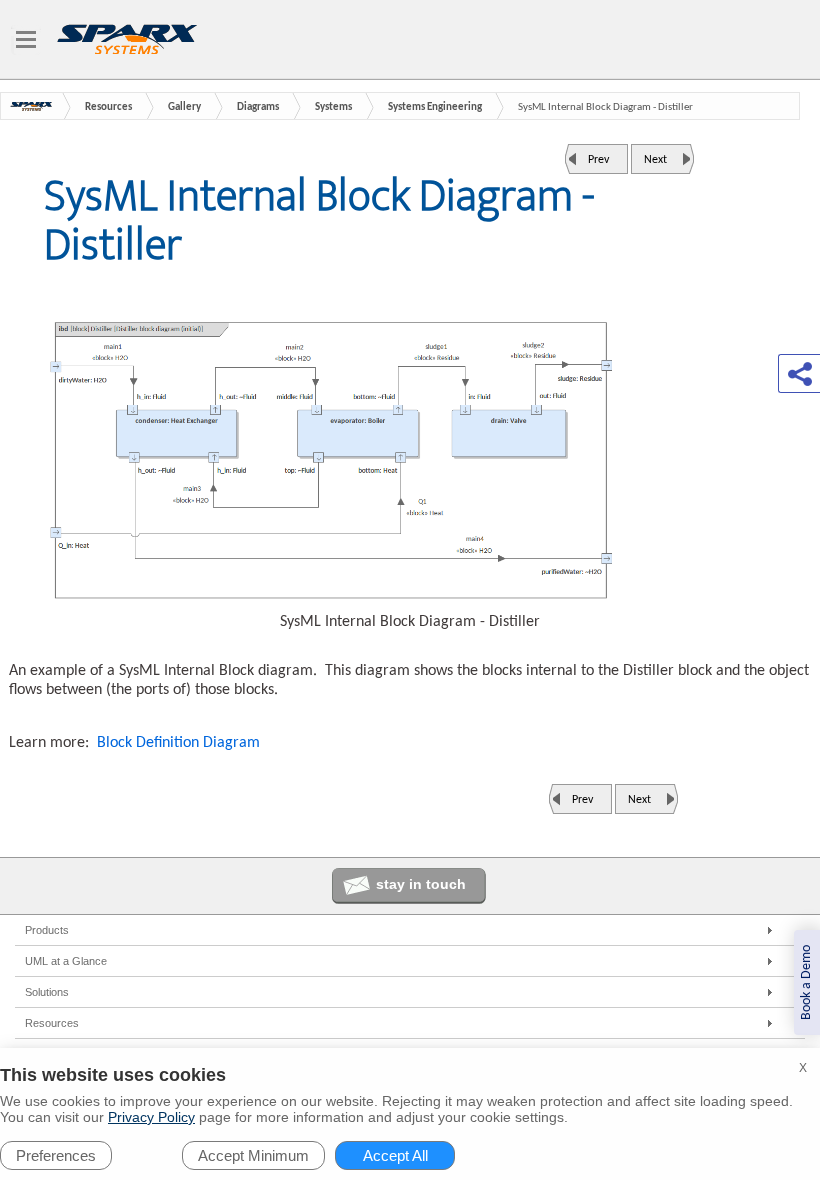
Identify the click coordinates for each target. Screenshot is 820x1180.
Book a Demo (806, 982)
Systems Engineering (435, 107)
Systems (333, 107)
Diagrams (258, 107)
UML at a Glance (66, 961)
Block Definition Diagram (178, 743)
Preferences (56, 1155)
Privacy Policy (151, 1117)
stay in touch (421, 884)
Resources (108, 107)
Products (47, 930)
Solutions (47, 992)
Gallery (184, 107)
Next (655, 160)
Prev (598, 160)
